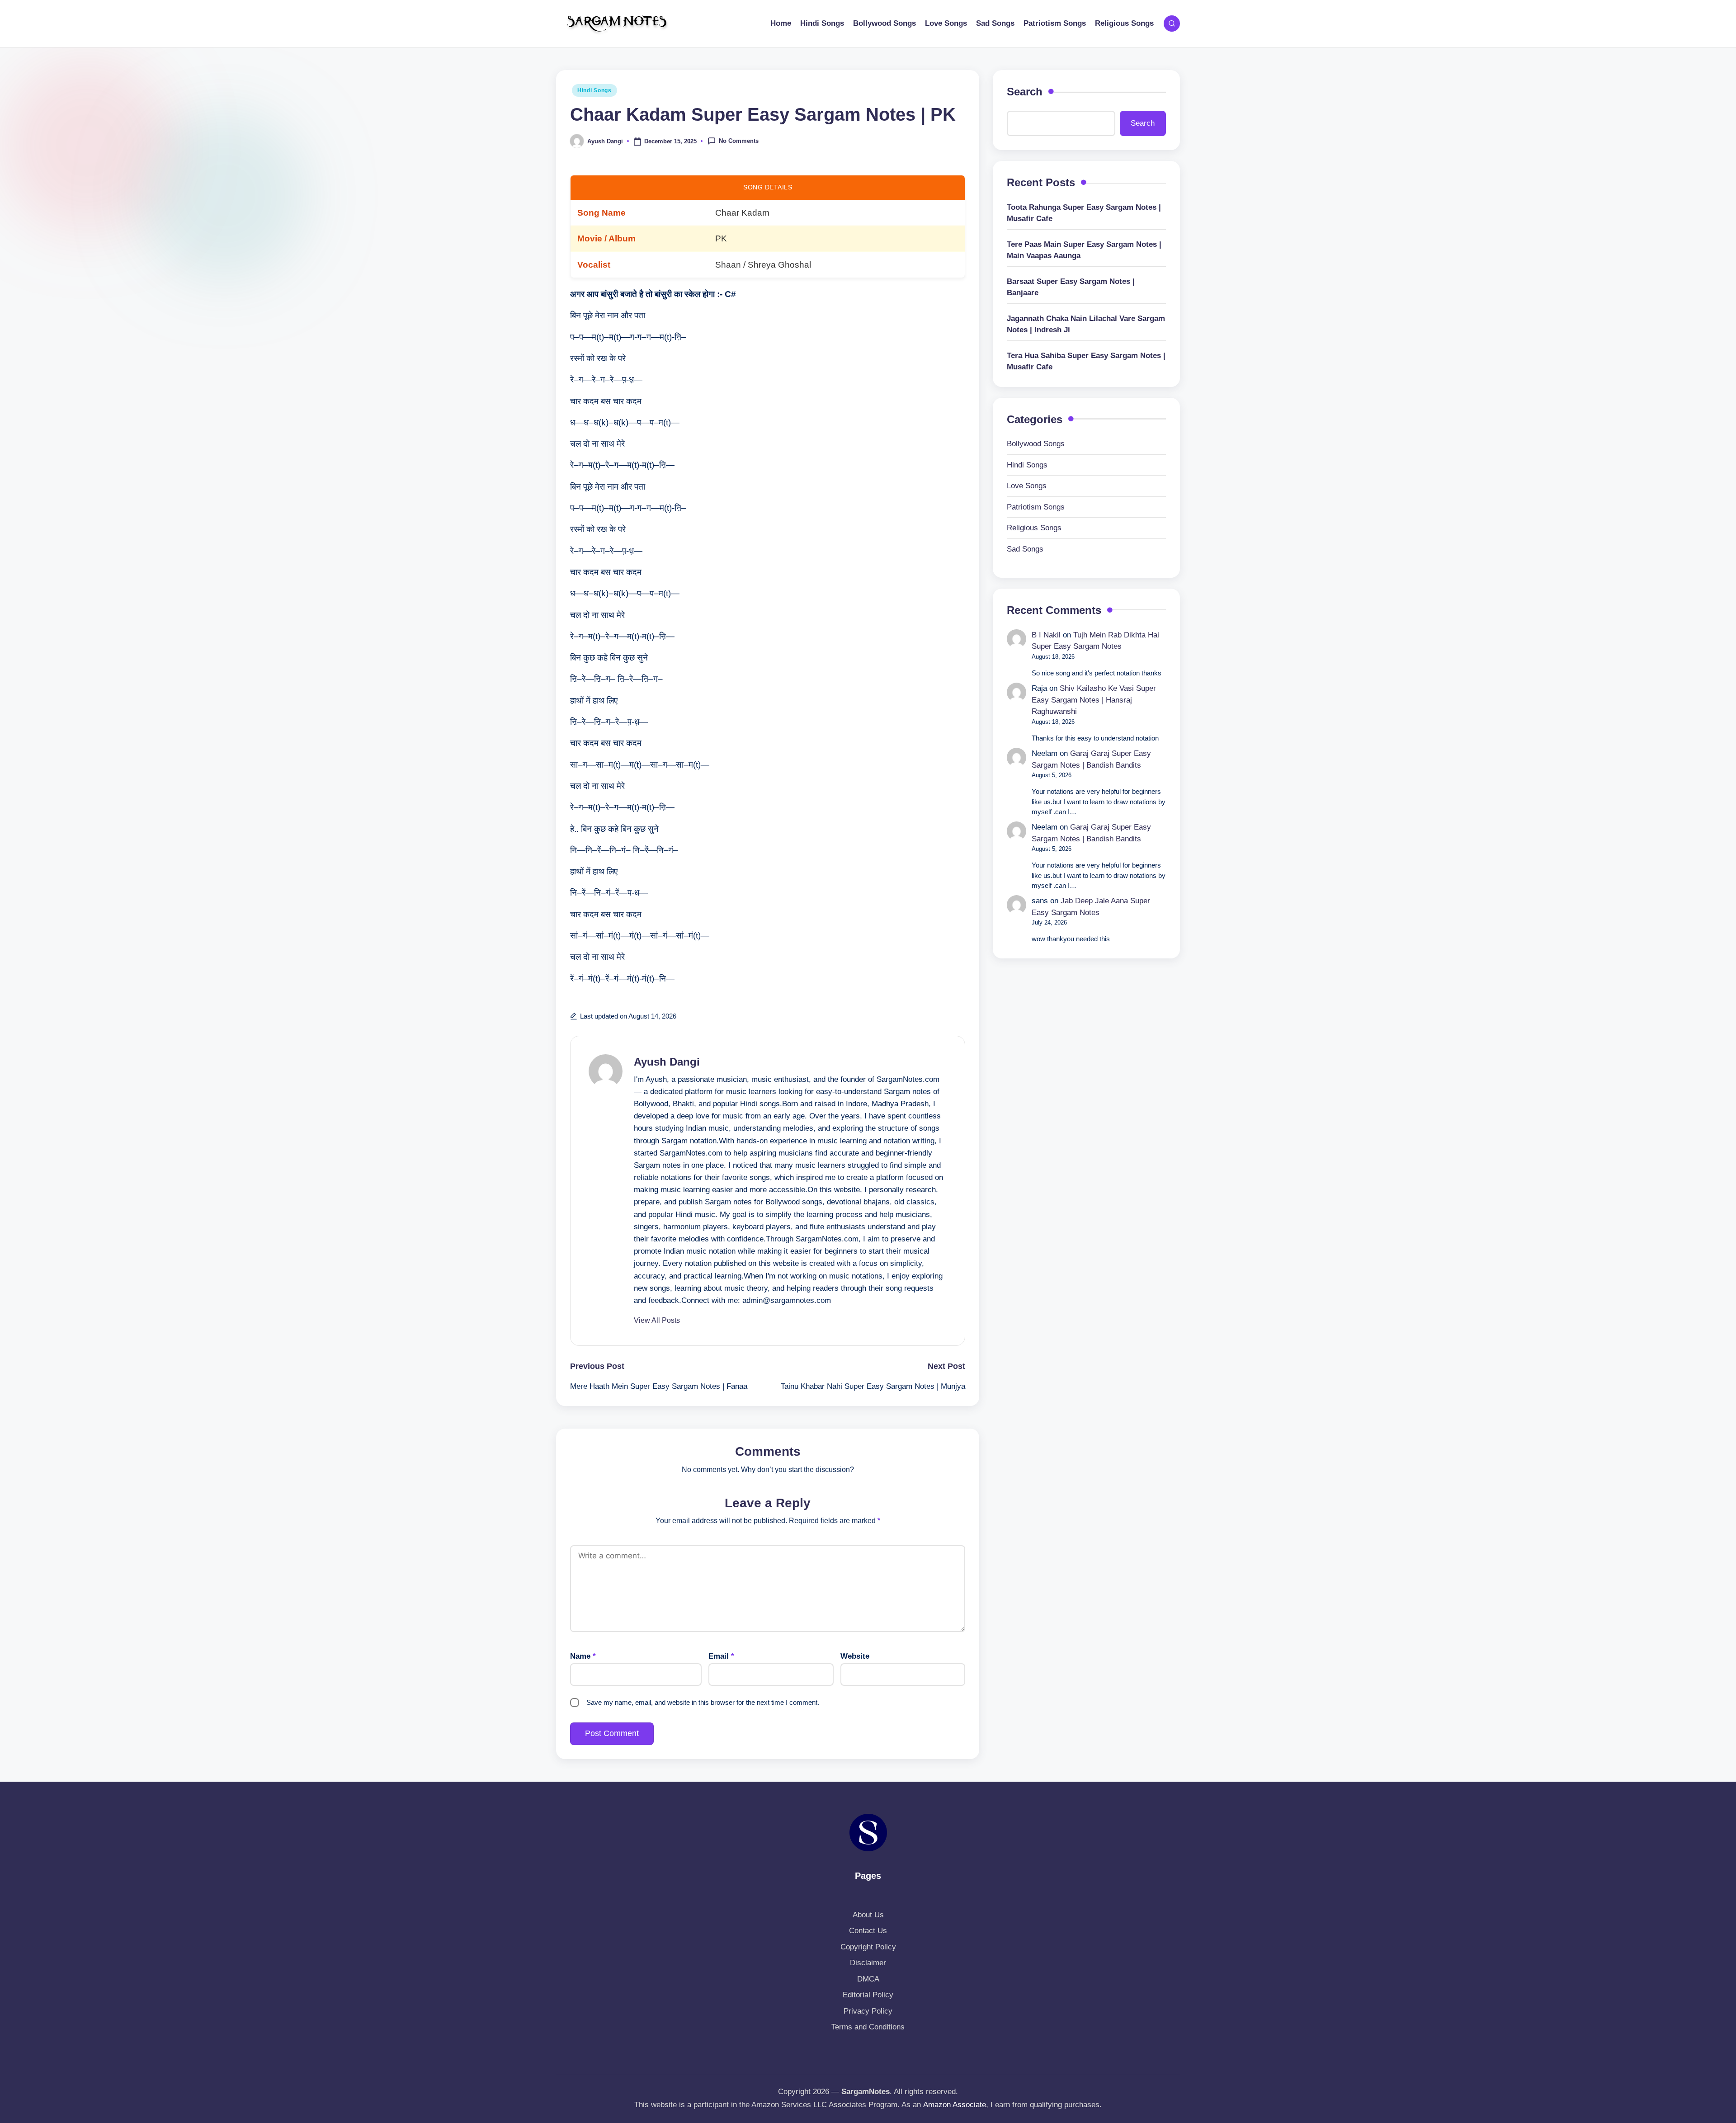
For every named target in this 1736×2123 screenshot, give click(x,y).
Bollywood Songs (1036, 444)
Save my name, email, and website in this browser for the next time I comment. (703, 1702)
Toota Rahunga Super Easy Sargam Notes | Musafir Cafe (1084, 213)
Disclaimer (868, 1963)
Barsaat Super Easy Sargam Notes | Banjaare (1071, 287)
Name (583, 1656)
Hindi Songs (594, 90)
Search (1025, 92)
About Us (868, 1915)
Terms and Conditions (868, 2027)
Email (721, 1656)
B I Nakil (1046, 635)
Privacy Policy (868, 2011)
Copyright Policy (868, 1947)
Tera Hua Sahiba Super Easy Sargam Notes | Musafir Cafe (1086, 361)
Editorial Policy (868, 1995)
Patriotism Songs (1036, 507)
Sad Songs (1025, 549)
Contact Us (868, 1931)
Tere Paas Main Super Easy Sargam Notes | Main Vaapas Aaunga (1084, 250)
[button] (657, 1321)
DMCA (868, 1979)
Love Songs (1027, 486)
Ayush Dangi (667, 1062)
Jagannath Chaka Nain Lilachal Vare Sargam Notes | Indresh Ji (1086, 324)
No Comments (739, 141)
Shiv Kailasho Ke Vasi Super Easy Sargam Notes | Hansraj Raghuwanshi (1094, 700)
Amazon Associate (955, 2105)
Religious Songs (1034, 528)
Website (855, 1656)
